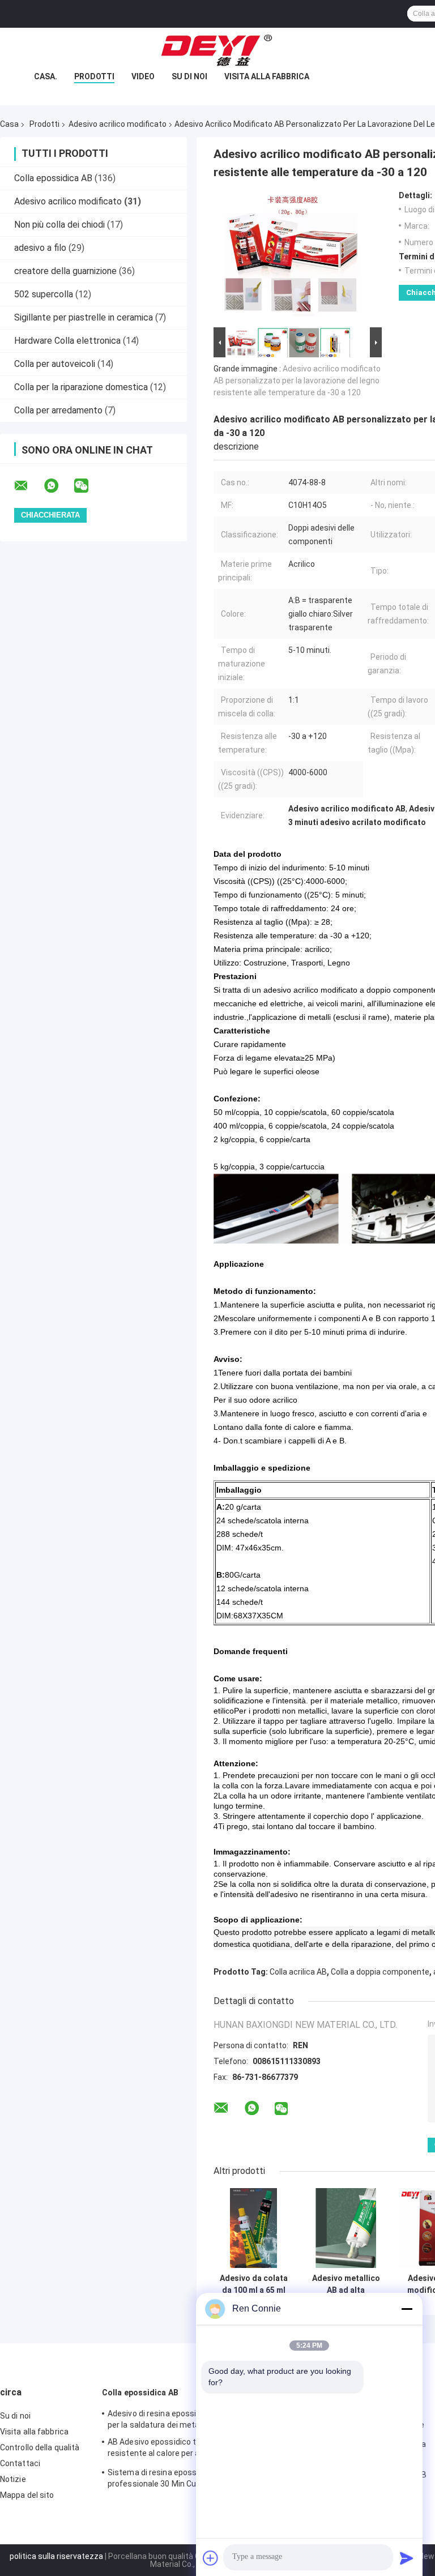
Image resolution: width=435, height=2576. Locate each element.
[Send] (407, 2558)
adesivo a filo (40, 248)
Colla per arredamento (58, 410)
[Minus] (407, 2309)
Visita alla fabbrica (267, 76)
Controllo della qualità (40, 2447)
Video (143, 76)
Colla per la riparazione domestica (81, 387)
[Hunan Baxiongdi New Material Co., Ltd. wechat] (88, 486)
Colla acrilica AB (298, 1972)
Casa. (46, 76)
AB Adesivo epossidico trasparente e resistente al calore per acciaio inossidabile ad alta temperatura (176, 2449)
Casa (9, 124)
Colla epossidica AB (53, 178)
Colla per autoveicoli (55, 364)
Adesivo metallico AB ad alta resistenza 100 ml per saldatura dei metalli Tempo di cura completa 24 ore (346, 2284)
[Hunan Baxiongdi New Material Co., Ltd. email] (28, 486)
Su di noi (189, 76)
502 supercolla (44, 294)
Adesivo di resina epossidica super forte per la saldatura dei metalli (182, 2419)
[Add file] (211, 2558)
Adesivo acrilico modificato (118, 124)
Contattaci (20, 2463)
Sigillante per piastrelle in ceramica (84, 317)
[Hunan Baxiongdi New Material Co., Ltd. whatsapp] (58, 486)
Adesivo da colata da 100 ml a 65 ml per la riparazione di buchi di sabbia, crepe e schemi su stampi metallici (254, 2284)
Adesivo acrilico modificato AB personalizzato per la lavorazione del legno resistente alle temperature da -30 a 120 (297, 381)
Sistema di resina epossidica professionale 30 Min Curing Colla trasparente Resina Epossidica (169, 2480)
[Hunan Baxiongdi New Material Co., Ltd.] (217, 50)
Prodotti (94, 76)
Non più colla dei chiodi (59, 225)
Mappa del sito (27, 2495)
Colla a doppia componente (380, 1972)
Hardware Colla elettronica (67, 341)
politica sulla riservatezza (56, 2556)
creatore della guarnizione (65, 271)
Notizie (13, 2479)
